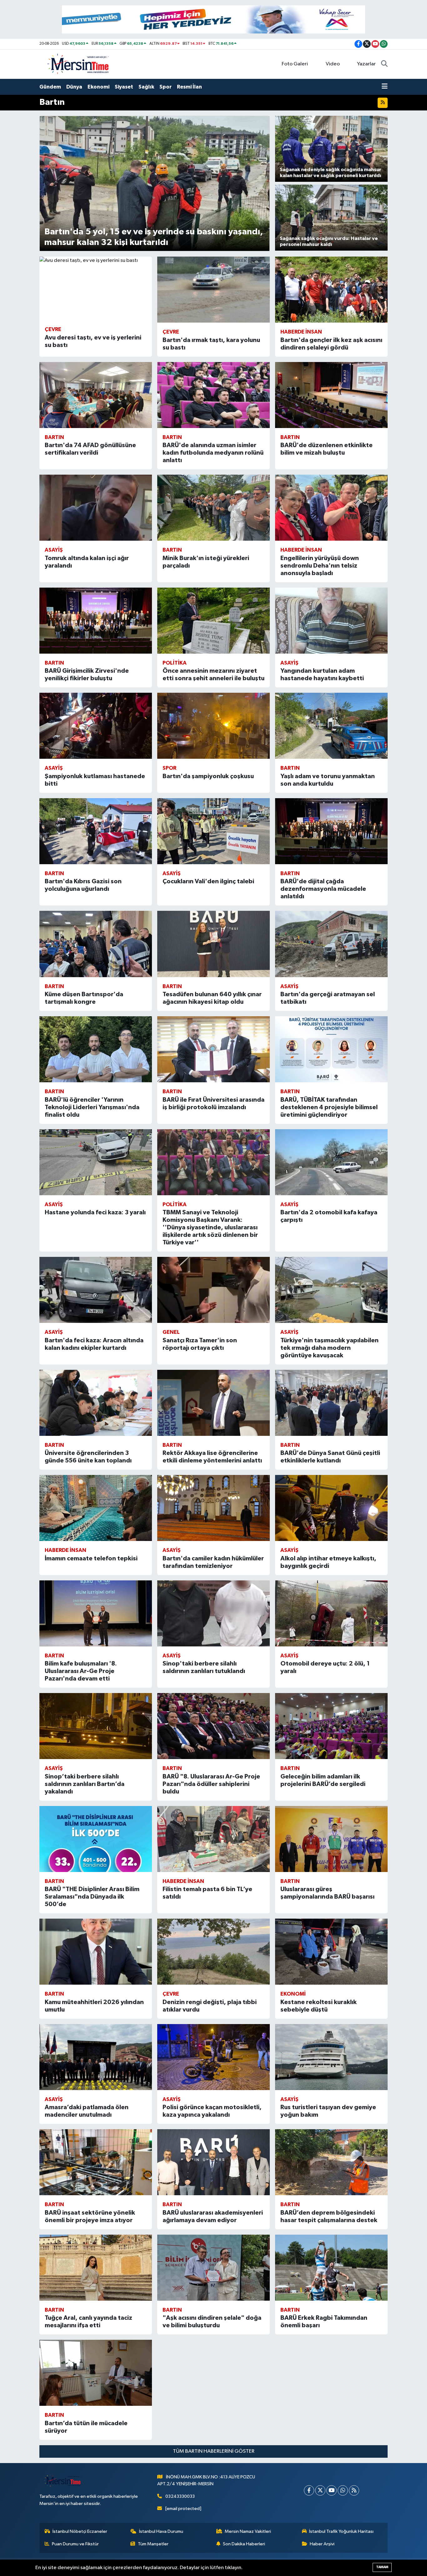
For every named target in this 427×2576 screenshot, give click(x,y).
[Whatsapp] (343, 2490)
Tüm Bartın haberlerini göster (214, 2451)
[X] (320, 2490)
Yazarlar (366, 64)
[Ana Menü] (385, 87)
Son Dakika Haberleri (244, 2544)
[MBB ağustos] (213, 19)
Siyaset (124, 87)
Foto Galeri (295, 64)
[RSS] (354, 2490)
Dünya (74, 87)
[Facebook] (309, 2490)
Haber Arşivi (322, 2544)
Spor (166, 87)
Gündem (50, 87)
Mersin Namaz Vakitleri (248, 2531)
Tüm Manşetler (153, 2544)
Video (333, 64)
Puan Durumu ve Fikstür (75, 2544)
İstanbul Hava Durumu (161, 2531)
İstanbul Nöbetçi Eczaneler (80, 2531)
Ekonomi (98, 87)
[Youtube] (332, 2490)
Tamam (382, 2567)
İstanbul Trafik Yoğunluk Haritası (341, 2531)
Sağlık (146, 87)
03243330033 (180, 2496)
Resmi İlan (189, 87)
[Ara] (384, 64)
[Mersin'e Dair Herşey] (79, 64)
